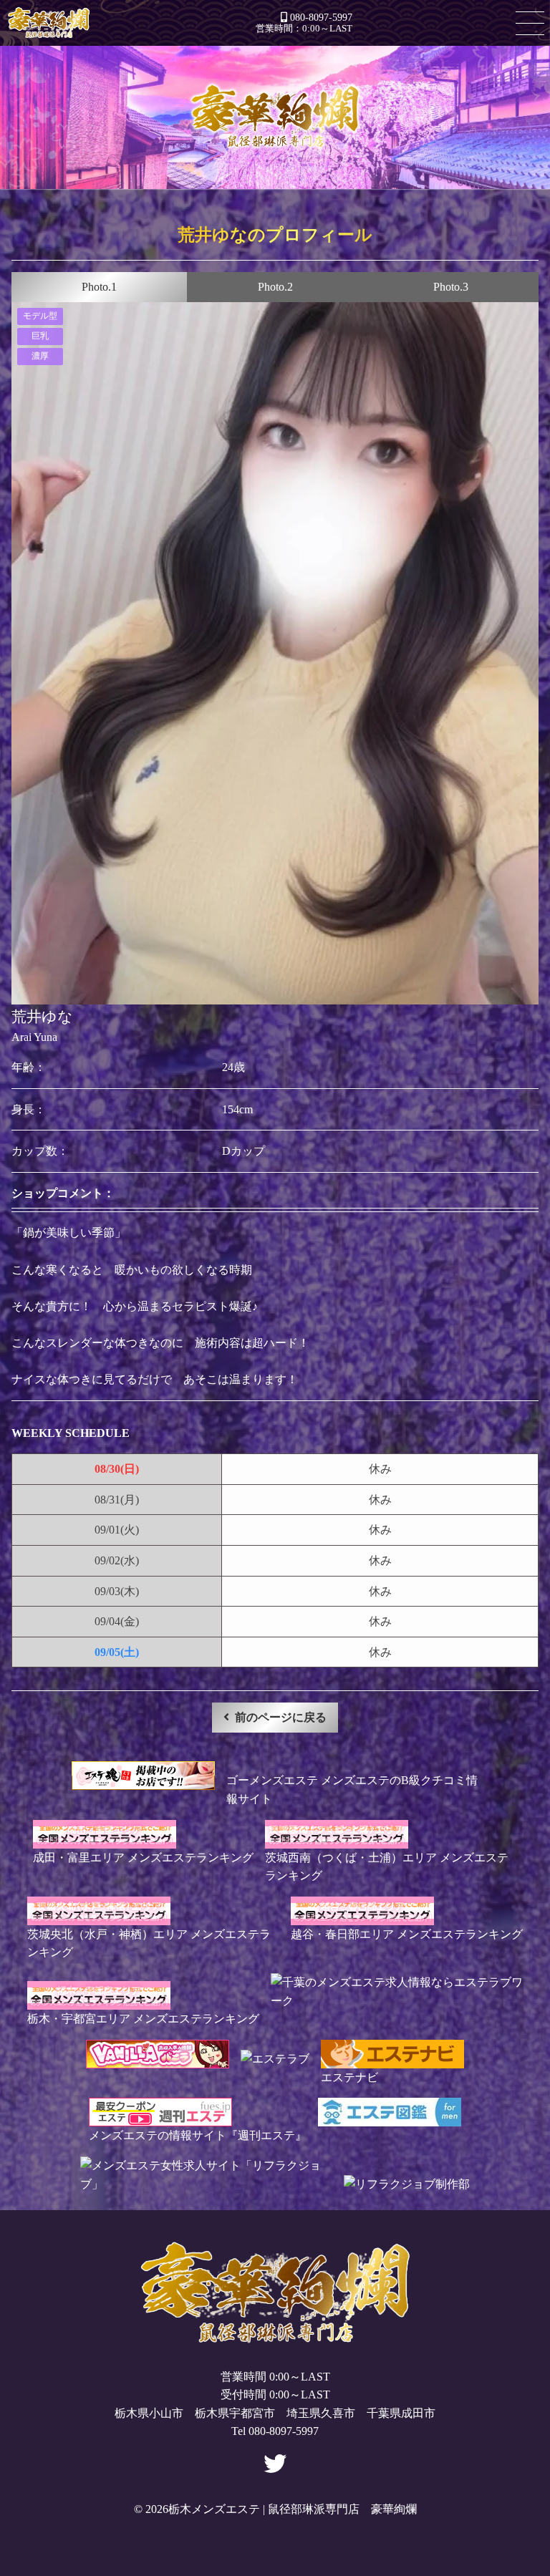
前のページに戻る (281, 1717)
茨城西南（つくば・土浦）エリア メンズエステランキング (387, 1866)
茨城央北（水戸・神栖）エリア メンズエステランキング (149, 1943)
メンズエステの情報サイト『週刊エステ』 (198, 2135)
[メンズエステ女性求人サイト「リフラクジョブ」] (206, 2184)
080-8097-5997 (321, 17)
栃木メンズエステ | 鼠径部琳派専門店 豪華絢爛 (49, 23)
